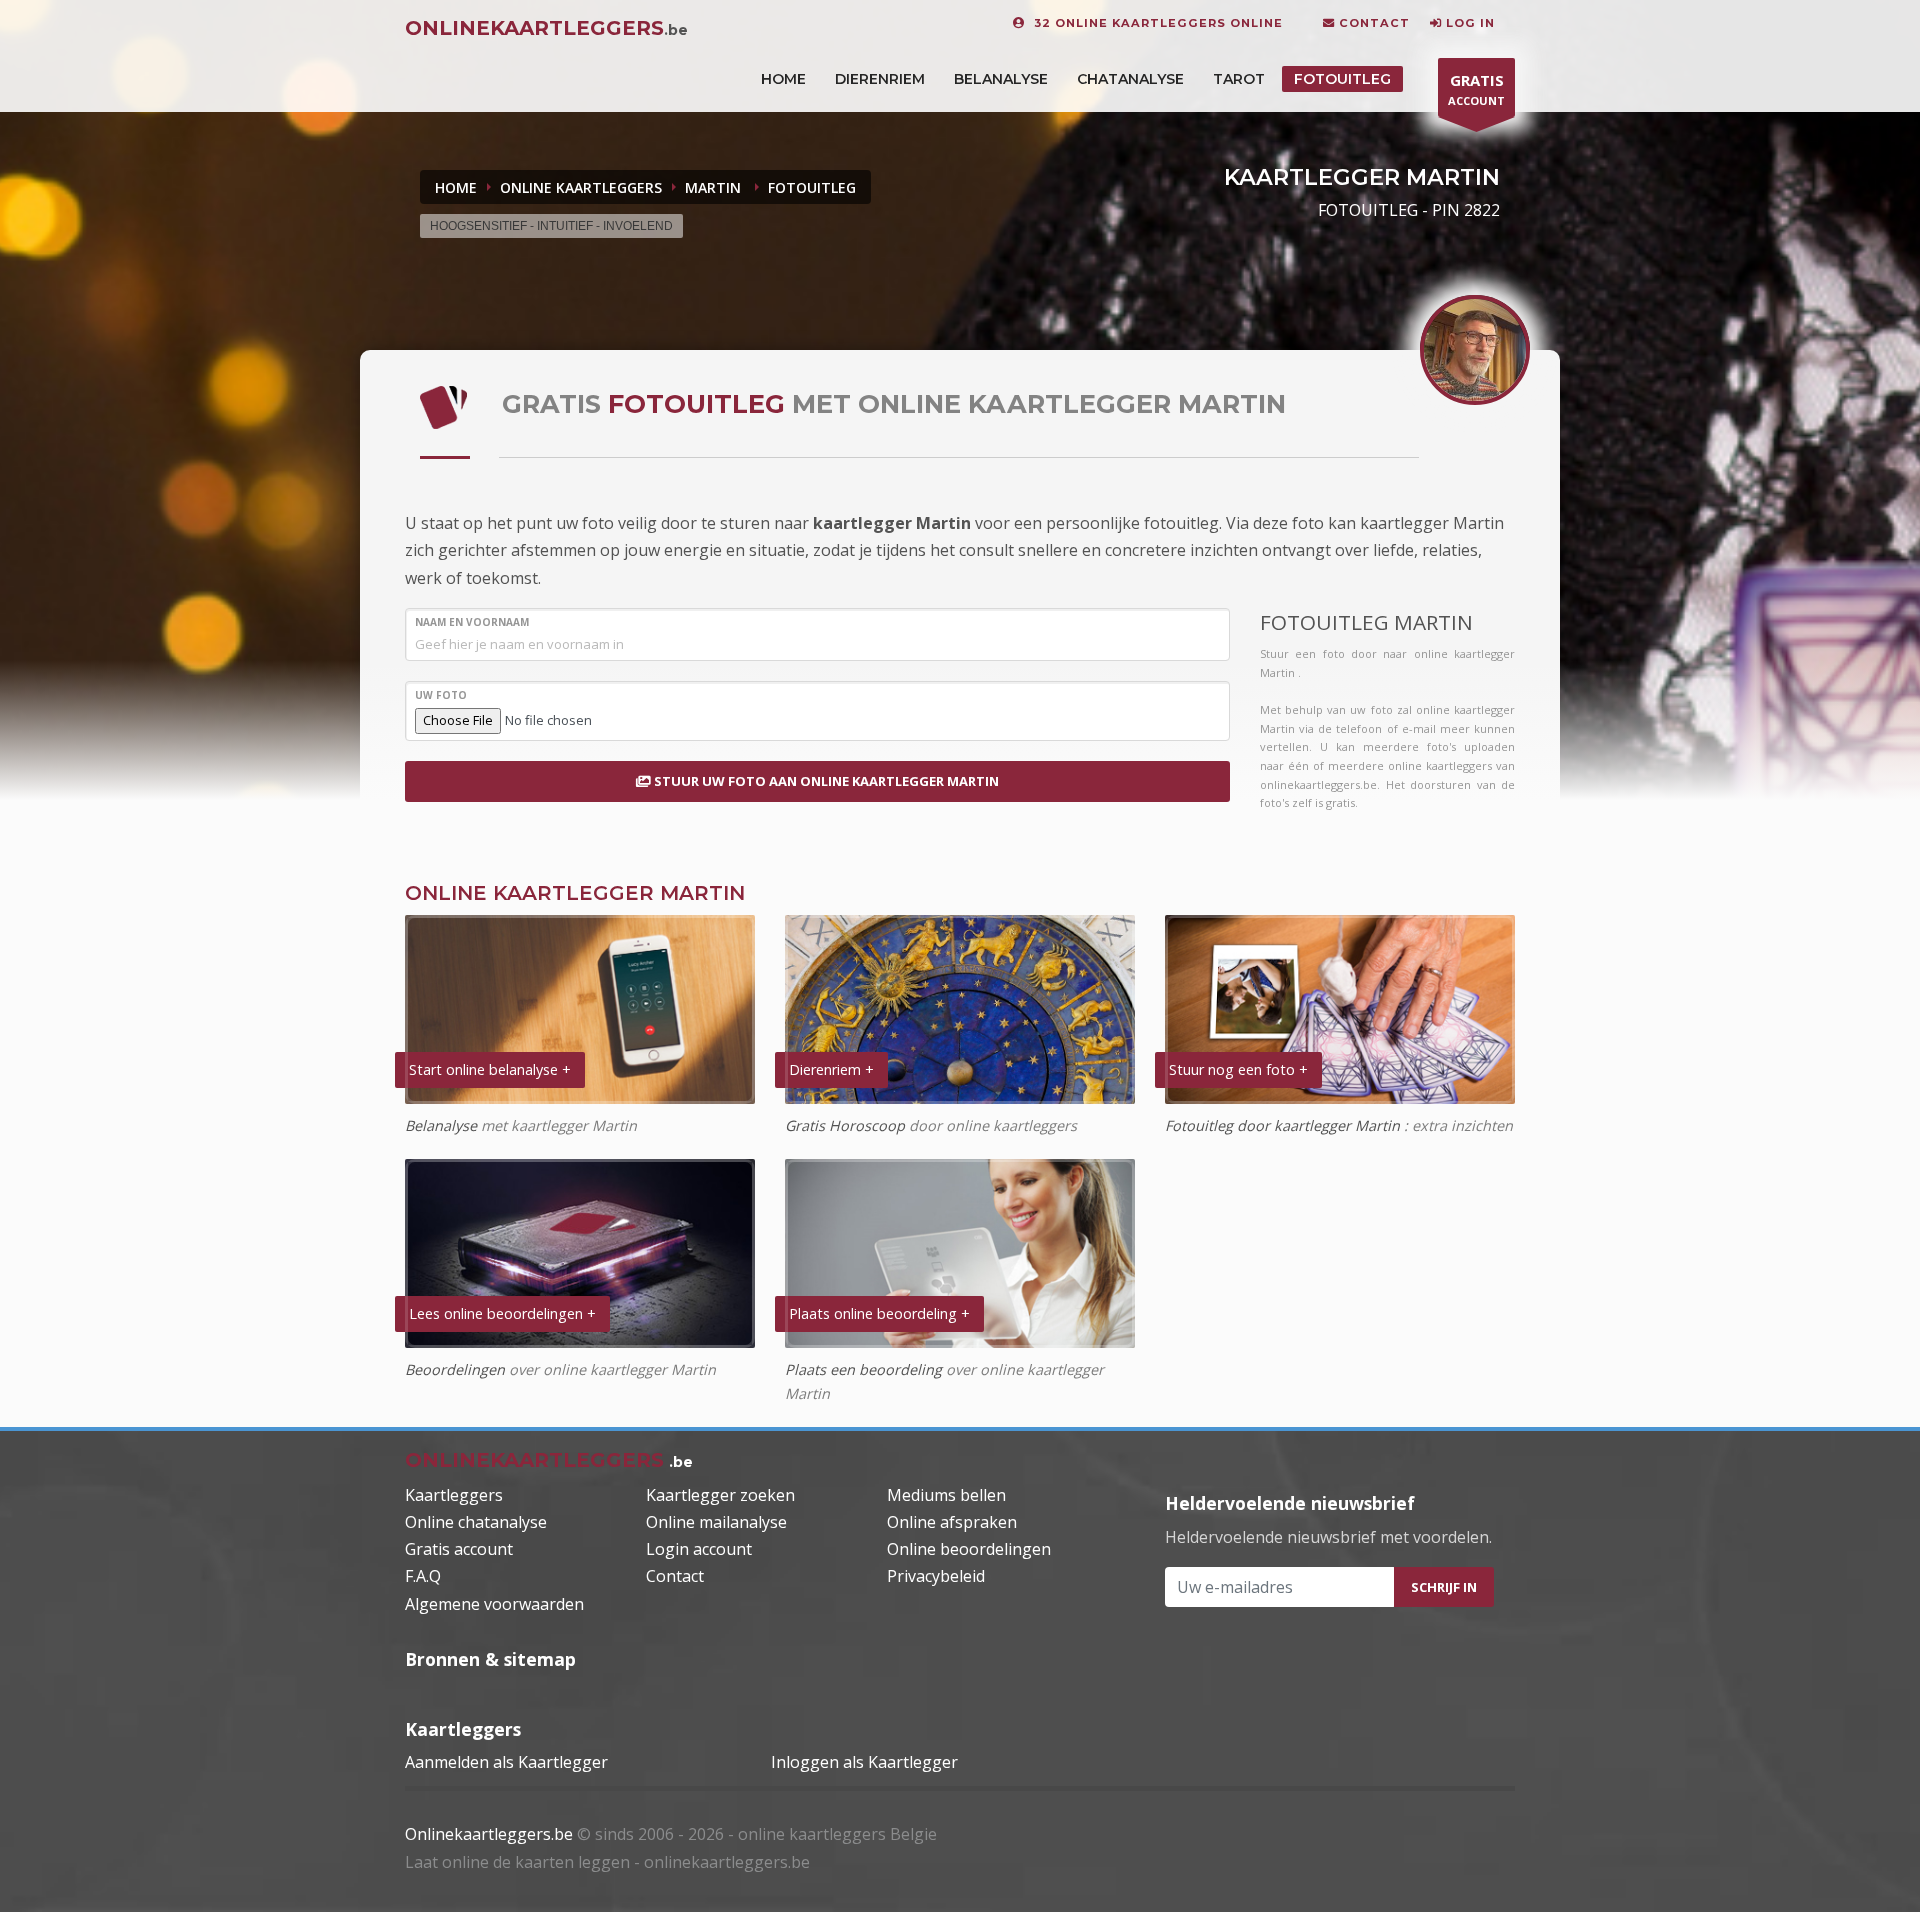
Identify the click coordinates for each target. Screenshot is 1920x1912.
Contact (675, 1576)
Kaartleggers (454, 1495)
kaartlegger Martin (894, 523)
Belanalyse (1001, 79)
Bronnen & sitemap (490, 1659)
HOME (783, 79)
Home (456, 187)
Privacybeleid (936, 1576)
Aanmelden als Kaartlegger (506, 1762)
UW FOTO (441, 695)
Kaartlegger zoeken (720, 1495)
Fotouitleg (1342, 79)
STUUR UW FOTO (825, 781)
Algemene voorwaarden (494, 1604)
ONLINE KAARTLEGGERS (581, 187)
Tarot (1239, 79)
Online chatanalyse (476, 1522)
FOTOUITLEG (812, 187)
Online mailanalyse (716, 1522)
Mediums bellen (946, 1495)
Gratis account (459, 1549)
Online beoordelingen (969, 1549)
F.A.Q (423, 1576)
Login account (699, 1549)
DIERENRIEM (880, 79)
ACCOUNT (1476, 89)
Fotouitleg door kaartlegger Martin (1284, 1125)
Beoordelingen (455, 1369)
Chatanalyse (1130, 79)
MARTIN (715, 187)
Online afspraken (952, 1522)
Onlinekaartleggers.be (489, 1834)
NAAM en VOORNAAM (472, 622)
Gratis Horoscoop (845, 1125)
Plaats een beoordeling (863, 1369)
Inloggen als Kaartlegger (864, 1762)
